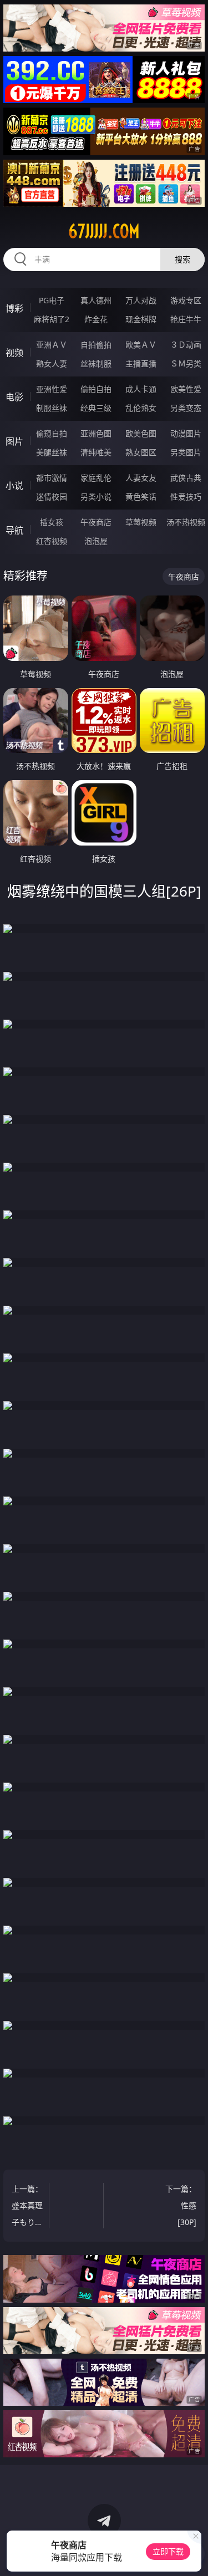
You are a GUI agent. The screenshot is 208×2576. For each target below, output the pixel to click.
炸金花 (96, 319)
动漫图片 (186, 433)
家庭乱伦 (96, 478)
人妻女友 (141, 478)
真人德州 (96, 300)
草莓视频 (141, 522)
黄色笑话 (141, 497)
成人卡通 (141, 389)
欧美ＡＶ (141, 345)
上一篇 (27, 2207)
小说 (14, 486)
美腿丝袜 (52, 452)
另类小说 (96, 497)
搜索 (182, 259)
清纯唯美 (96, 452)
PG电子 (52, 300)
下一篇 (181, 2205)
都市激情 (52, 478)
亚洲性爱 (52, 389)
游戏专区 (186, 300)
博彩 (14, 308)
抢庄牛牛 (186, 319)
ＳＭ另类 (186, 363)
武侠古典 (186, 478)
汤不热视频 (186, 522)
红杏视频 (52, 541)
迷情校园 (52, 497)
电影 (14, 397)
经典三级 (96, 408)
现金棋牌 (141, 319)
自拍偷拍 (96, 345)
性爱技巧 (186, 497)
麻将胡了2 (52, 319)
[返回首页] (194, 2554)
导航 (14, 530)
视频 (14, 353)
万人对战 (141, 300)
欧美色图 (141, 433)
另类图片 (186, 452)
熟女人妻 (52, 363)
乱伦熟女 (141, 408)
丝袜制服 (96, 363)
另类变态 (186, 408)
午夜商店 (96, 522)
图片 (14, 441)
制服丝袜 (52, 408)
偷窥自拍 (52, 433)
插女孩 (52, 522)
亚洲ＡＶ (52, 345)
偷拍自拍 (96, 389)
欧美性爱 (186, 389)
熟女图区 (141, 452)
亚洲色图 (96, 433)
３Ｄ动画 (186, 345)
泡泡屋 (96, 541)
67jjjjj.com (104, 231)
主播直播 (141, 363)
